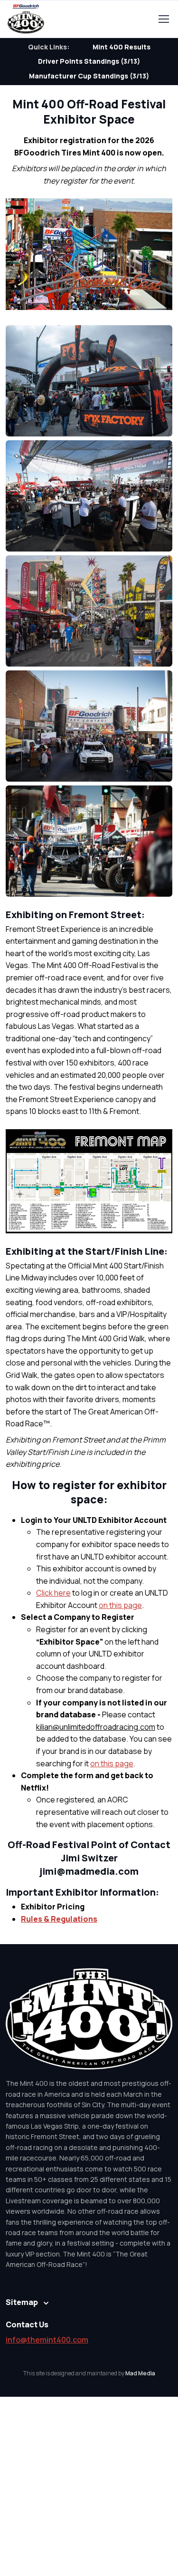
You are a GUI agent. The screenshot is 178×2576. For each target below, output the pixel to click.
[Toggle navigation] (163, 19)
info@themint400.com (47, 2340)
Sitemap (22, 2302)
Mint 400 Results (122, 47)
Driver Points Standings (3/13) (89, 61)
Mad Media (140, 2373)
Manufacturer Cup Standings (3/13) (89, 76)
